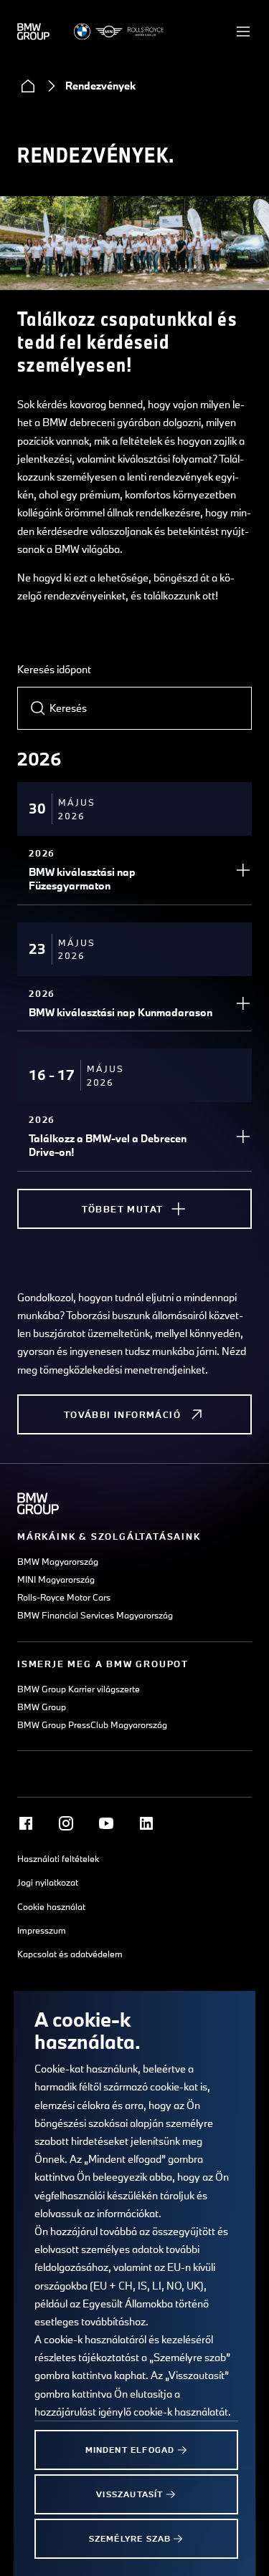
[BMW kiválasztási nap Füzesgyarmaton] (243, 870)
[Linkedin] (146, 1823)
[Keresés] (38, 708)
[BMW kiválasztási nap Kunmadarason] (243, 1003)
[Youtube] (106, 1823)
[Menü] (243, 32)
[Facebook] (26, 1823)
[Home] (28, 86)
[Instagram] (66, 1823)
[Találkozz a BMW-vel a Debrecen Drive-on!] (243, 1137)
